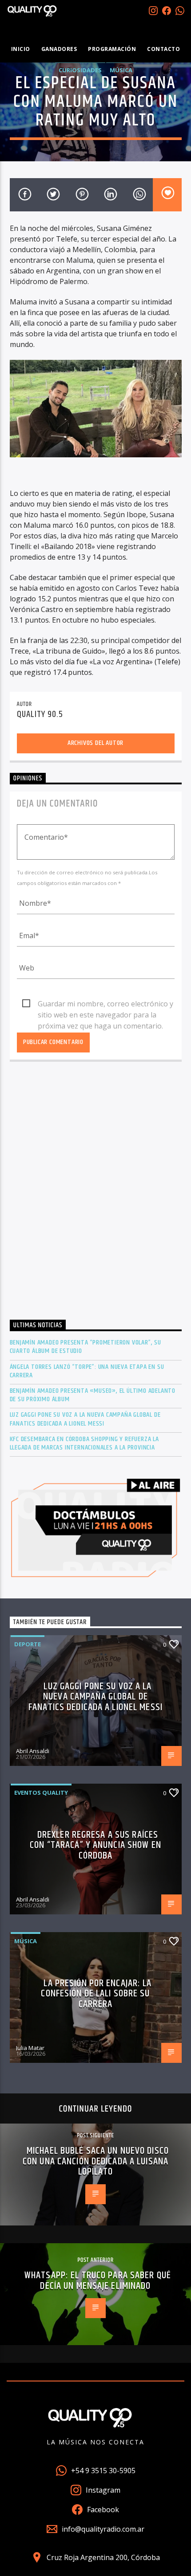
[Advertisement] (95, 1193)
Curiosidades (80, 70)
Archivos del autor (95, 743)
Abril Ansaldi (33, 1751)
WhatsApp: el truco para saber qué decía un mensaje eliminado (98, 2281)
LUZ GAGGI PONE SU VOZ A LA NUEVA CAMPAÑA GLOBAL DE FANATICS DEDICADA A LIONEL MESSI (85, 1419)
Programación (112, 49)
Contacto (163, 49)
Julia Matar (30, 2048)
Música (121, 70)
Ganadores (59, 49)
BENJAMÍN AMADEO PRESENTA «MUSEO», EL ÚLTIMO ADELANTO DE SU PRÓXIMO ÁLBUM (93, 1395)
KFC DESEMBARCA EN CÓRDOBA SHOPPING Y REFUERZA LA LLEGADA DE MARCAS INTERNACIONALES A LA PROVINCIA (84, 1443)
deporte (28, 1644)
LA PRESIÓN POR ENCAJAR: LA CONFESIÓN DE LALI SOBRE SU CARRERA (96, 1994)
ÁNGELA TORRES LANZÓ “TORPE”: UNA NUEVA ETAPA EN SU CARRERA (87, 1371)
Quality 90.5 (40, 714)
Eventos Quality (41, 1793)
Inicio (21, 49)
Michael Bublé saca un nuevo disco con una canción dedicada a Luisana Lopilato (96, 2161)
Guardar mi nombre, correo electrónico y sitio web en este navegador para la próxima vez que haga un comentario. (105, 1004)
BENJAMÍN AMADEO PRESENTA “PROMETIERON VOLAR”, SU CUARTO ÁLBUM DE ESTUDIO (86, 1347)
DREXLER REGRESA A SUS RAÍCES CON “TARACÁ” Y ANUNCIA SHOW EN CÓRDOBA (95, 1845)
